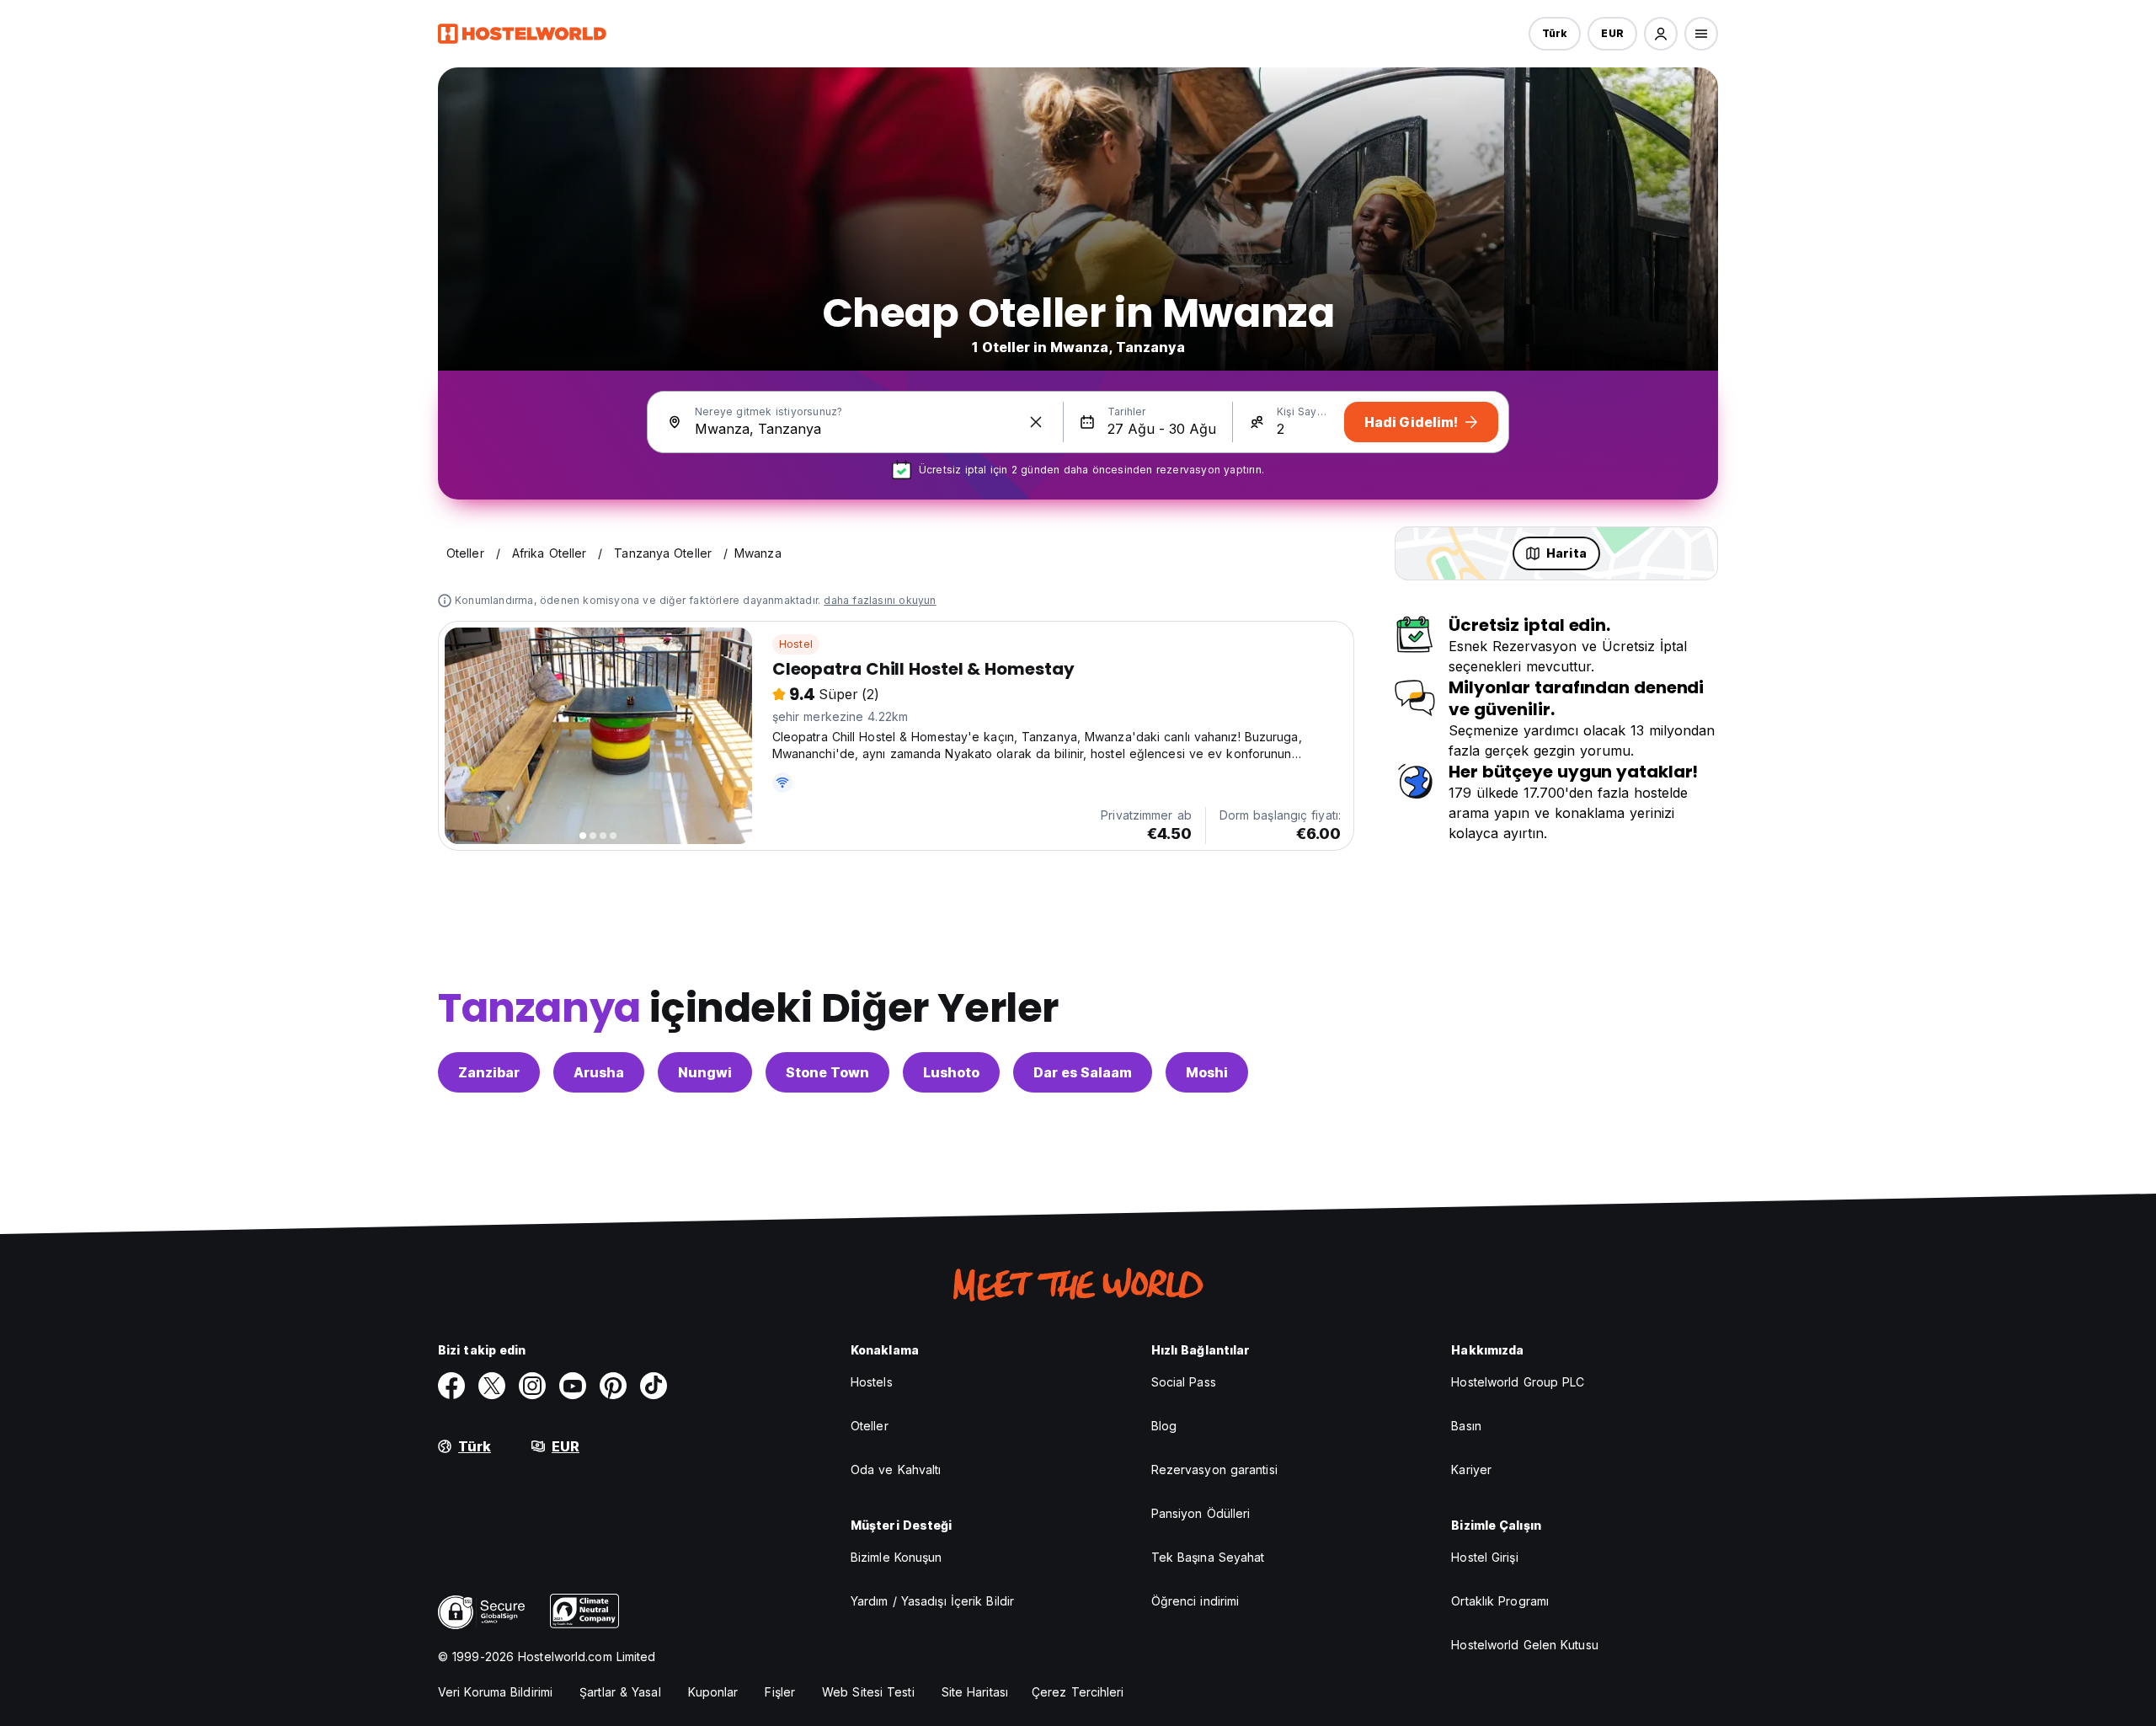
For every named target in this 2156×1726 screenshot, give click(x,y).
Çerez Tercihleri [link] (1078, 1692)
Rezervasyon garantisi (1214, 1470)
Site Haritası (975, 1692)
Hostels (872, 1382)
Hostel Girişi (1484, 1557)
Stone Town (827, 1072)
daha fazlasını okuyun (880, 600)
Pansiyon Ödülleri (1201, 1513)
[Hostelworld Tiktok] (654, 1386)
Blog (1164, 1426)
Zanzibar (489, 1072)
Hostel (796, 644)
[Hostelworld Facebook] (451, 1386)
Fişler (780, 1692)
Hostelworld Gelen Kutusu (1524, 1645)
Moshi (1207, 1072)
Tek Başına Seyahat (1208, 1557)
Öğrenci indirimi (1195, 1601)
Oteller (870, 1426)
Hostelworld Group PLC (1518, 1382)
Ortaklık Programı (1500, 1601)
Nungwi (705, 1072)
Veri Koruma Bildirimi (495, 1692)
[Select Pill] (1661, 34)
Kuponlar (713, 1692)
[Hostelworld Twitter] (492, 1386)
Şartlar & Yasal (620, 1692)
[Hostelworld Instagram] (532, 1386)
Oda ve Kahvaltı (896, 1470)
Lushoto (951, 1072)
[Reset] (1036, 422)
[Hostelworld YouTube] (573, 1386)
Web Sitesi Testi (868, 1692)
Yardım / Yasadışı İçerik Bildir (932, 1601)
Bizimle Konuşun (897, 1557)
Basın (1466, 1426)
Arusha (599, 1072)
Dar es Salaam (1083, 1072)
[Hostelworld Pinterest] (613, 1386)
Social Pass (1184, 1382)
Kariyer (1471, 1470)
